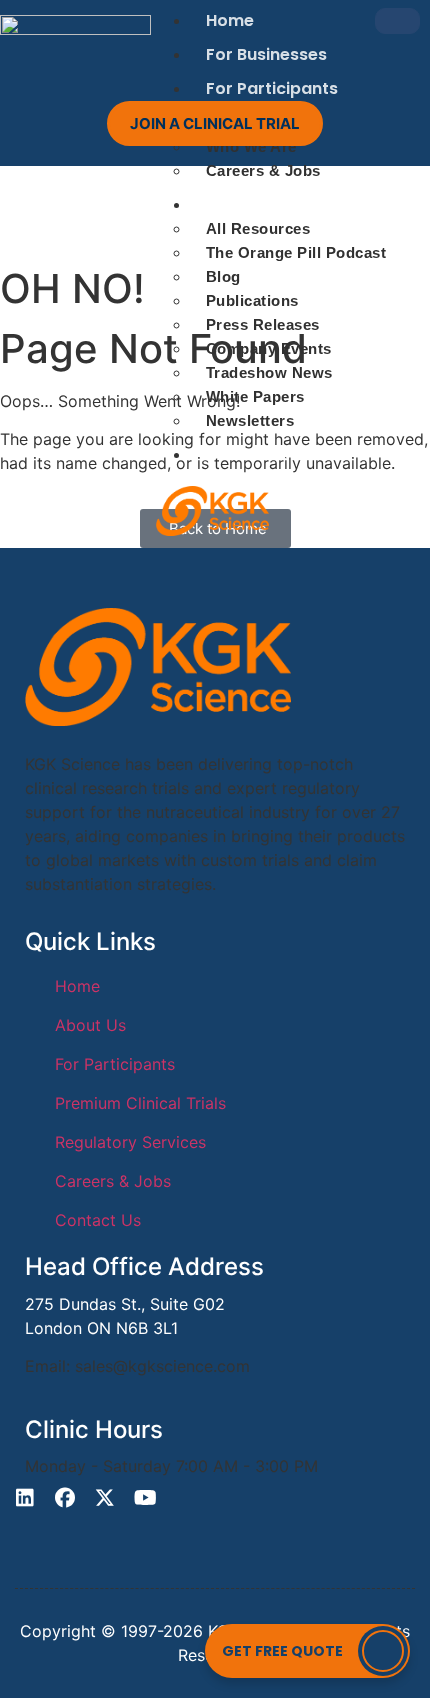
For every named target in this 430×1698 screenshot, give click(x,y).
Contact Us (252, 454)
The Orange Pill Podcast (296, 252)
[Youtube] (145, 1498)
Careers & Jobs (263, 170)
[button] (307, 1651)
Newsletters (250, 420)
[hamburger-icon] (397, 21)
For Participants (272, 88)
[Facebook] (65, 1498)
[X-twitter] (105, 1498)
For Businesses (266, 54)
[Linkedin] (25, 1498)
